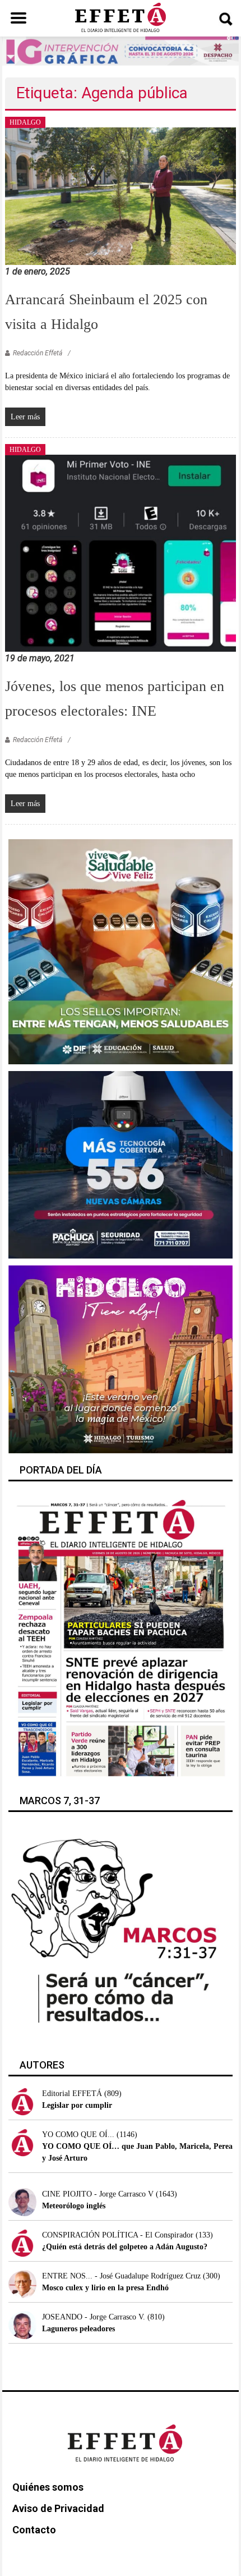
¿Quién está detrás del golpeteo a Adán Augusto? (125, 2247)
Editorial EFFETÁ (72, 2094)
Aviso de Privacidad (58, 2508)
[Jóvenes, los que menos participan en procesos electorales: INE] (121, 553)
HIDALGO (25, 122)
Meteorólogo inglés (74, 2206)
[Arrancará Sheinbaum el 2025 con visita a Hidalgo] (121, 196)
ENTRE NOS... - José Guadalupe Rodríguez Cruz (121, 2276)
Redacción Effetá (38, 353)
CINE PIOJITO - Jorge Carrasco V (98, 2194)
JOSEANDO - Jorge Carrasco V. (94, 2317)
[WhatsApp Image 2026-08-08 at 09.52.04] (120, 50)
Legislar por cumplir (77, 2105)
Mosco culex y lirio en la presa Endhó (105, 2288)
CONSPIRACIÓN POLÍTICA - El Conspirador (118, 2235)
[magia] (121, 1359)
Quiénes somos (48, 2487)
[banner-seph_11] (121, 951)
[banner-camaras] (121, 1164)
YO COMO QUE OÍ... (78, 2135)
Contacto (34, 2530)
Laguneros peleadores (78, 2329)
